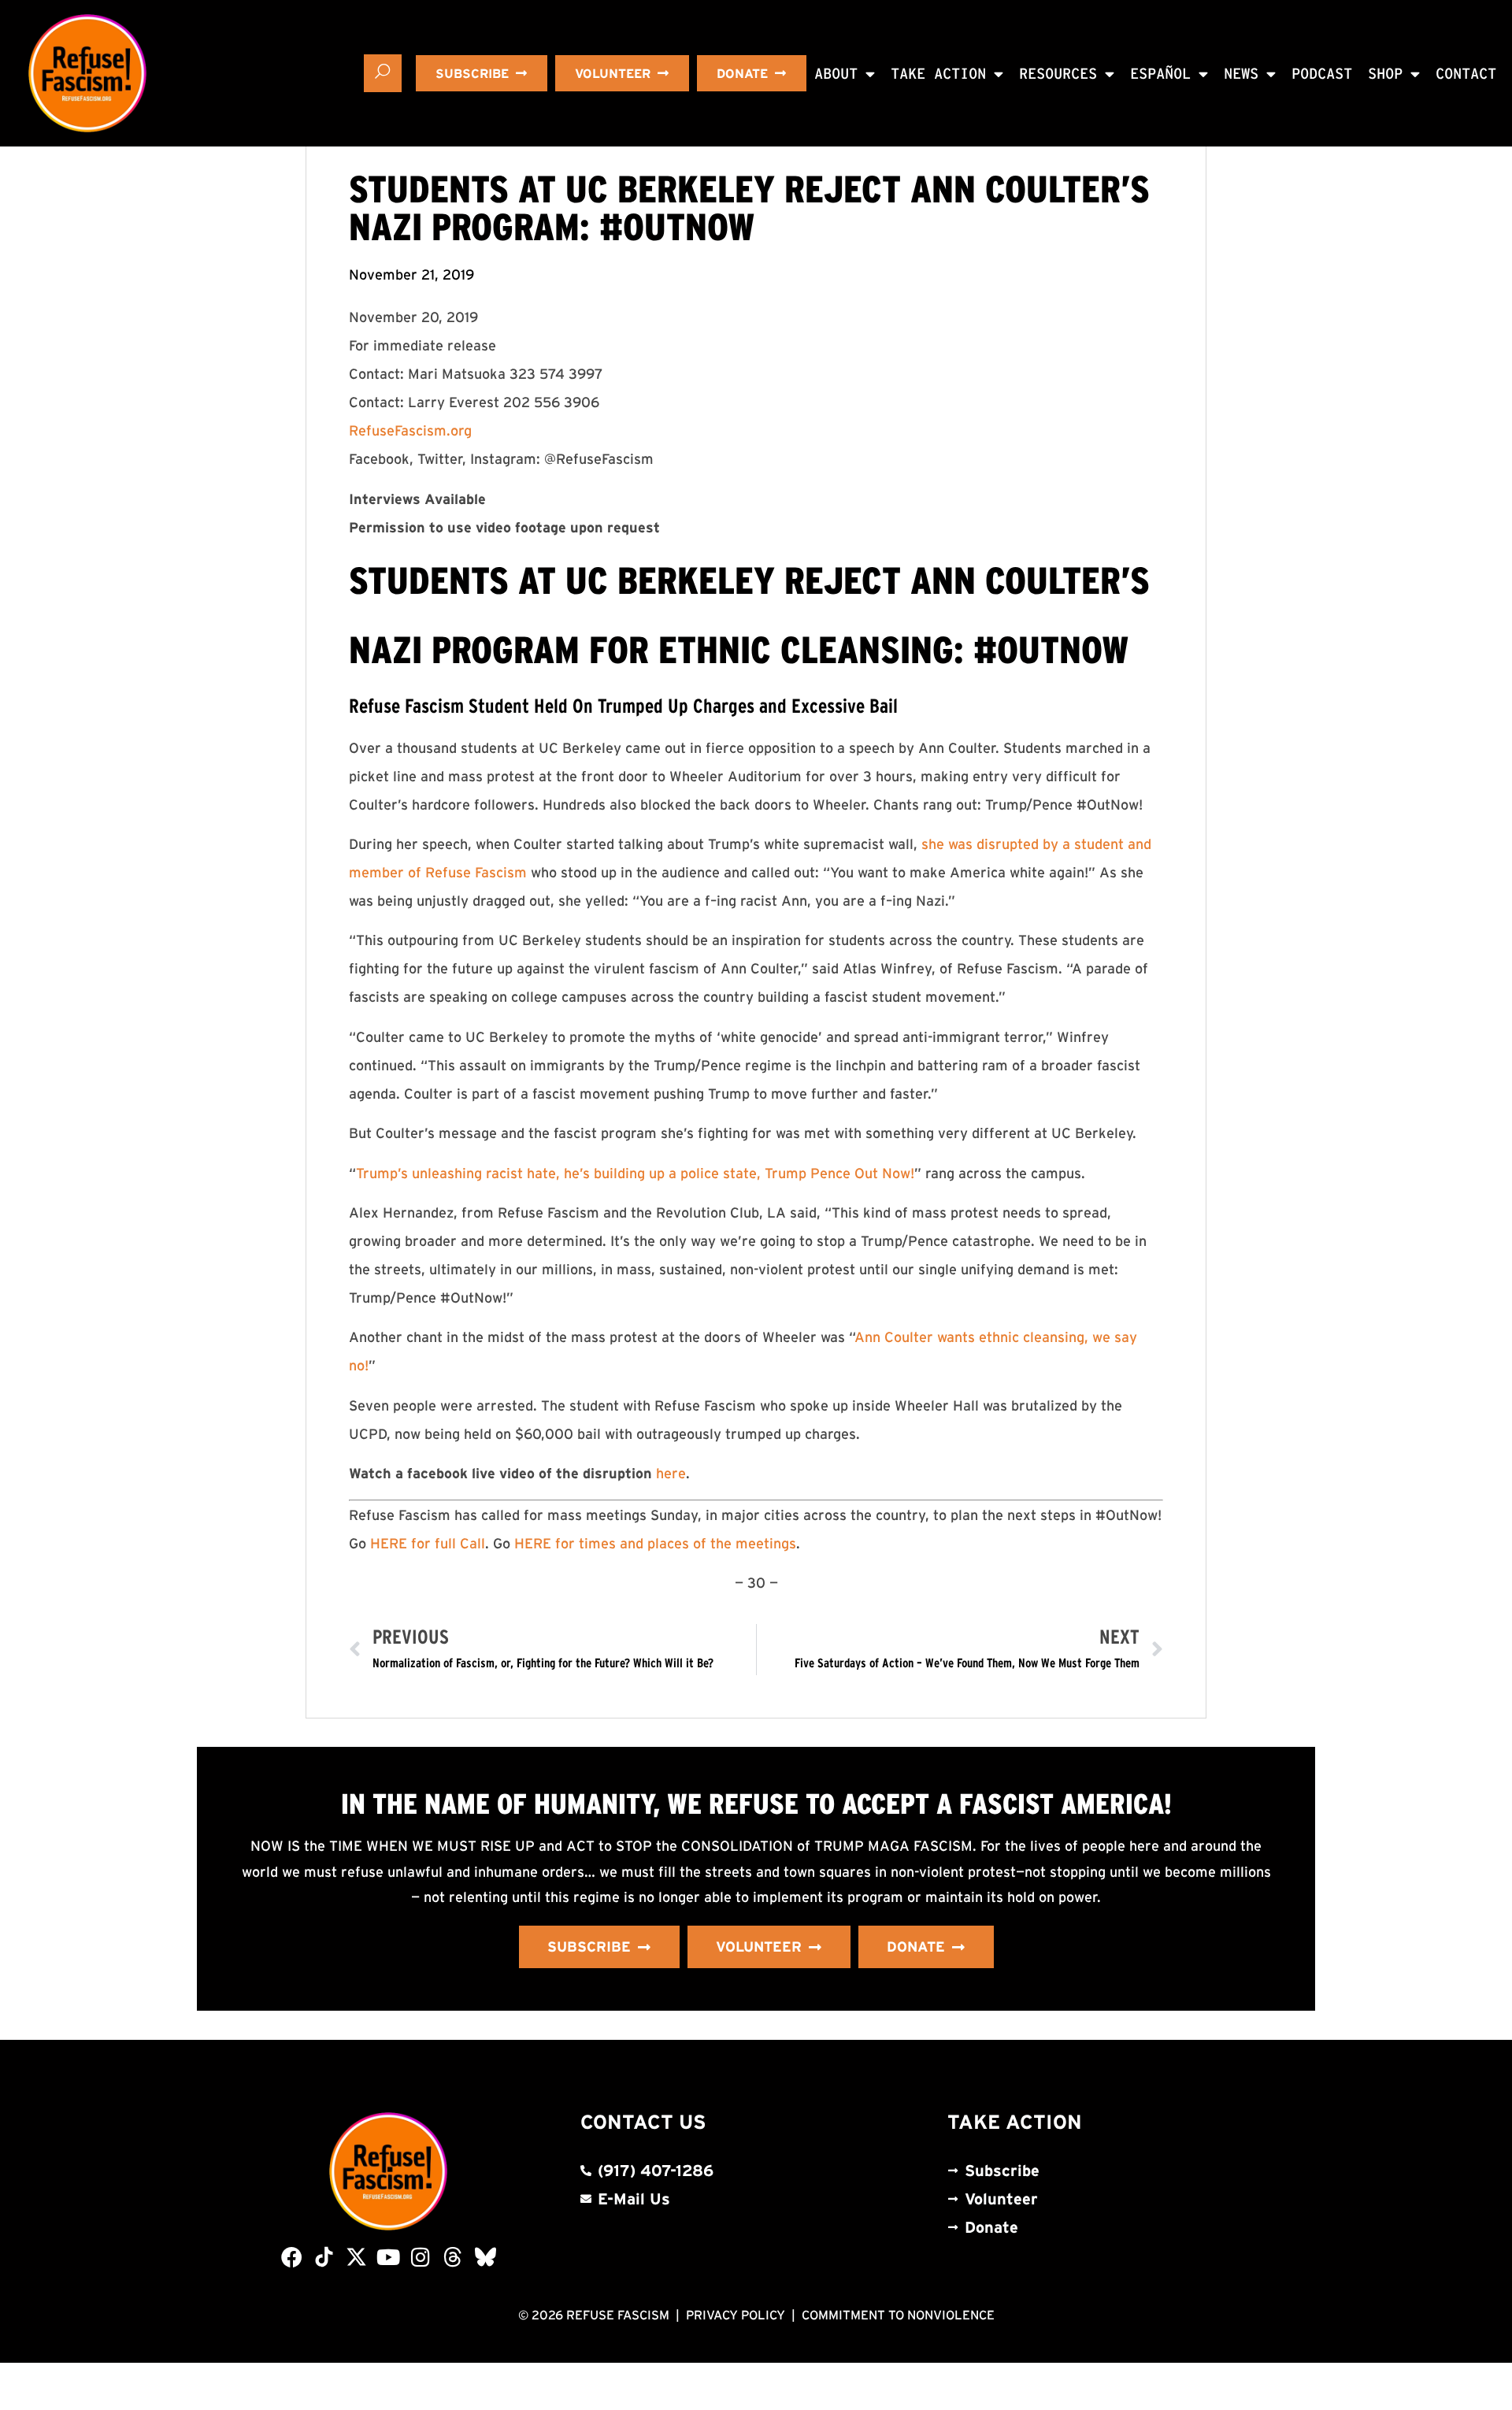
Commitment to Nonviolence (898, 2315)
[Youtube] (389, 2257)
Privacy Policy (736, 2315)
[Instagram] (421, 2257)
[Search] (383, 73)
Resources (1058, 74)
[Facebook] (292, 2257)
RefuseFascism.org (410, 431)
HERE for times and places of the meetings (655, 1544)
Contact (1466, 74)
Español (1160, 74)
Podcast (1322, 74)
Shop (1385, 74)
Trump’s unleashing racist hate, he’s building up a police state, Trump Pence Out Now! (635, 1173)
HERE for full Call (428, 1544)
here (671, 1474)
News (1241, 74)
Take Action (938, 74)
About (836, 74)
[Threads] (453, 2257)
